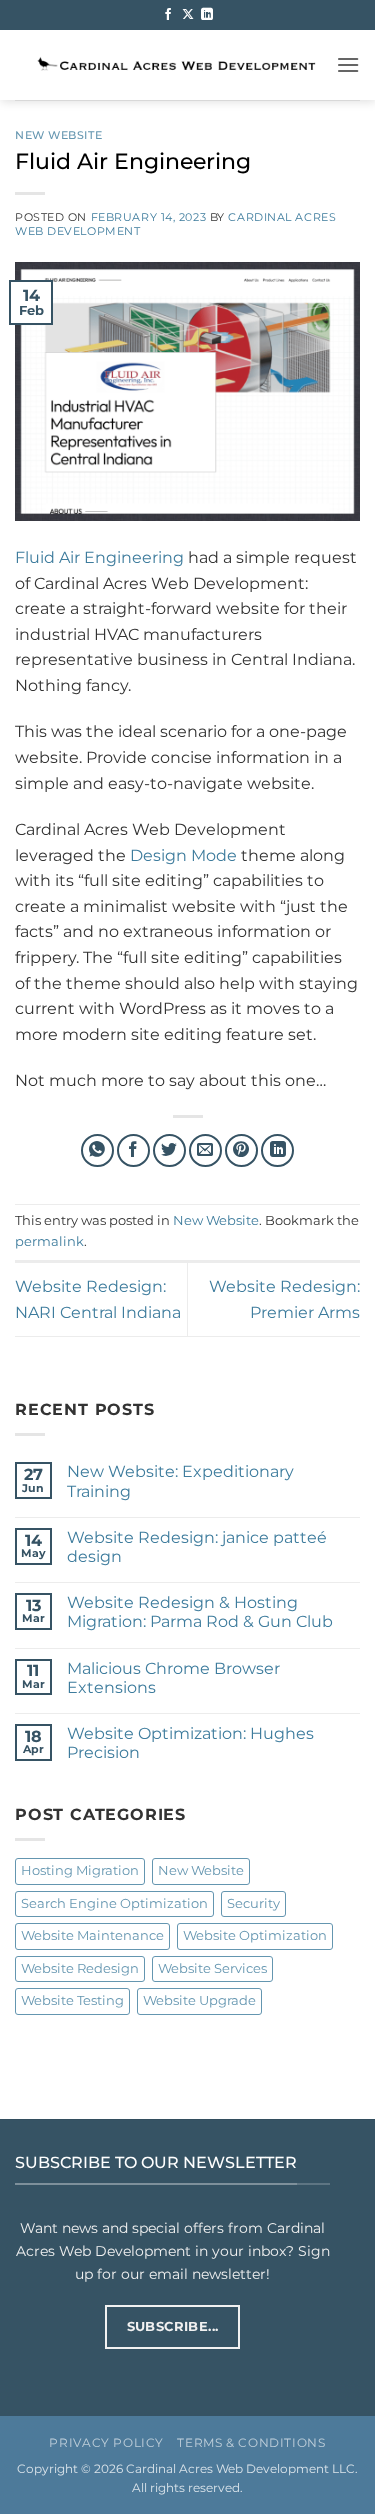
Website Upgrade (199, 2000)
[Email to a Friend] (205, 1150)
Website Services (212, 1968)
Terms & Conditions (251, 2442)
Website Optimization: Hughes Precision (190, 1743)
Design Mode (183, 855)
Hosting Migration (80, 1870)
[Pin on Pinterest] (241, 1150)
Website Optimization (255, 1935)
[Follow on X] (188, 15)
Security (253, 1903)
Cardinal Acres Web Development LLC (240, 2469)
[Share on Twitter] (169, 1150)
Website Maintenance (92, 1935)
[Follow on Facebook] (168, 15)
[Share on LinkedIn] (277, 1150)
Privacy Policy (106, 2442)
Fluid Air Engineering (99, 557)
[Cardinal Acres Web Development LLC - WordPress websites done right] (175, 64)
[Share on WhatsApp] (97, 1150)
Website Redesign (80, 1968)
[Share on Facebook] (133, 1150)
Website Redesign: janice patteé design (197, 1547)
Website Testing (72, 2000)
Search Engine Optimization (114, 1903)
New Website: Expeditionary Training (180, 1481)
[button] (348, 64)
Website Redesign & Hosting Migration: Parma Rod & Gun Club (200, 1612)
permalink (49, 1241)
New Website (58, 135)
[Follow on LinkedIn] (207, 15)
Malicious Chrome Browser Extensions (173, 1678)
